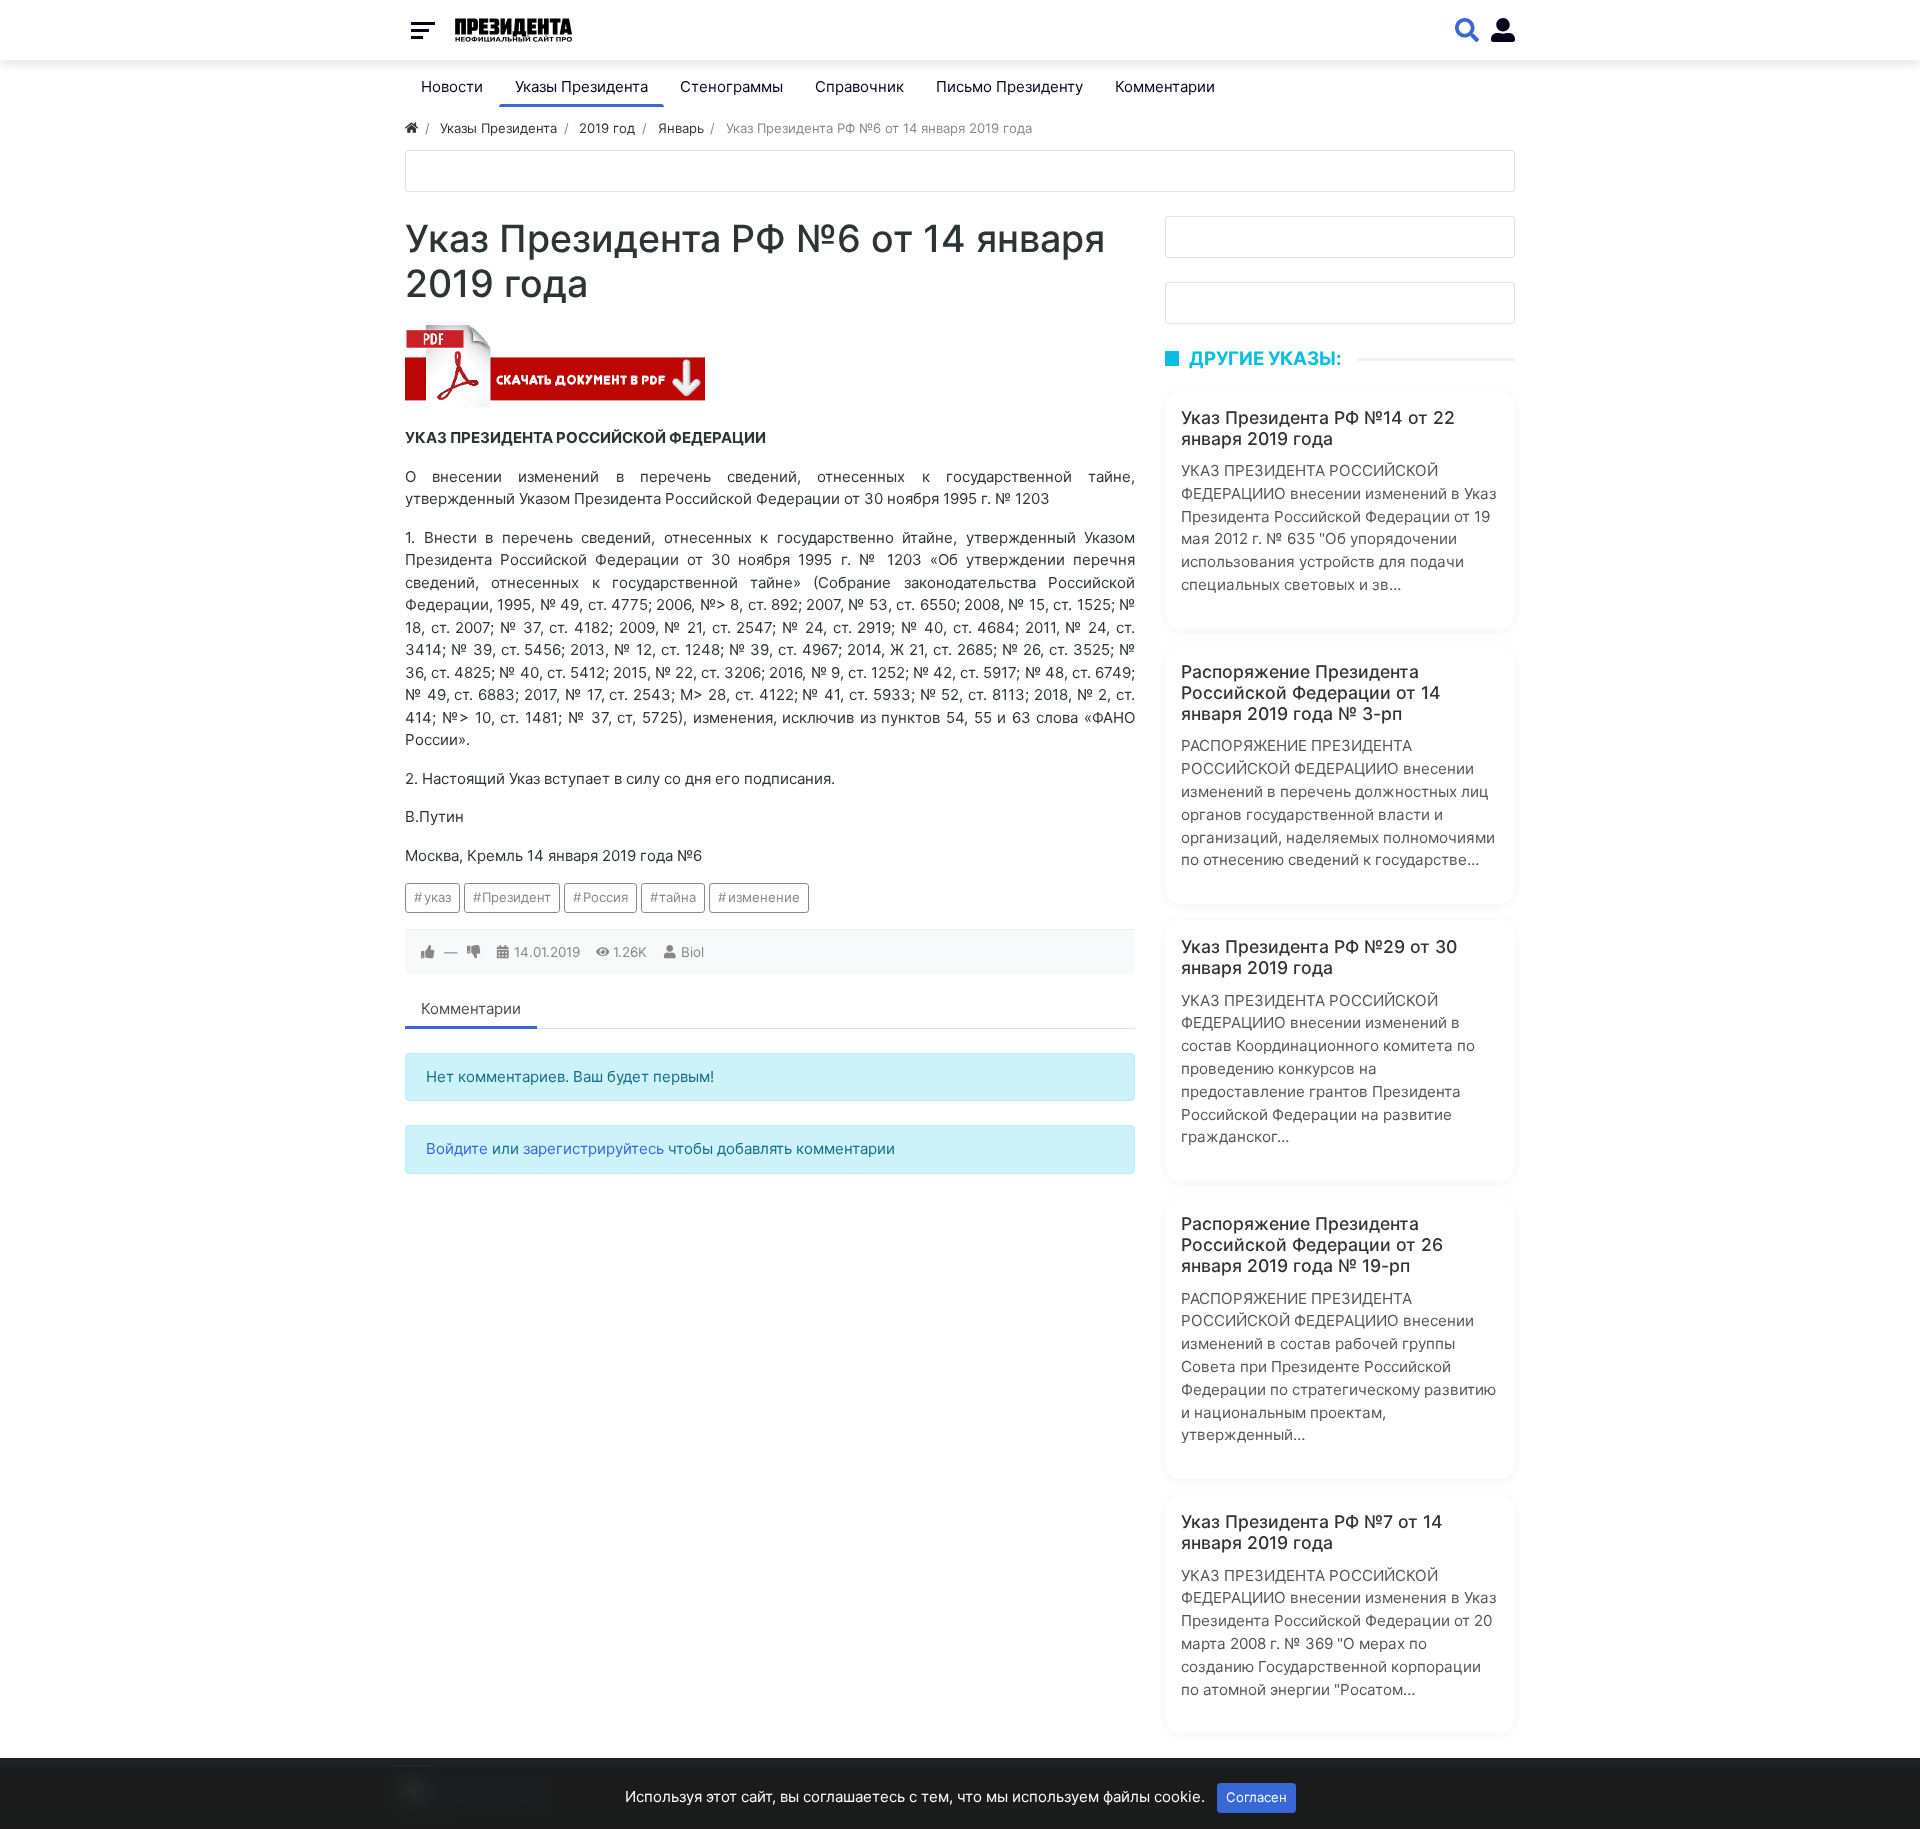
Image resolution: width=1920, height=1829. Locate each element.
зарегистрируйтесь (593, 1148)
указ (437, 897)
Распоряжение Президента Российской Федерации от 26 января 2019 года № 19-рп (1312, 1244)
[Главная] (411, 128)
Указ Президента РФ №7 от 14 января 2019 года (1312, 1532)
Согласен (1256, 1797)
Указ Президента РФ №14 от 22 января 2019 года (1318, 428)
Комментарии (471, 1008)
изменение (764, 897)
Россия (605, 897)
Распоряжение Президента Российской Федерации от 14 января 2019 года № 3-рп (1311, 692)
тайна (677, 897)
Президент (516, 897)
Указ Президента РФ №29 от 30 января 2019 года (1319, 957)
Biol (692, 952)
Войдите (457, 1148)
